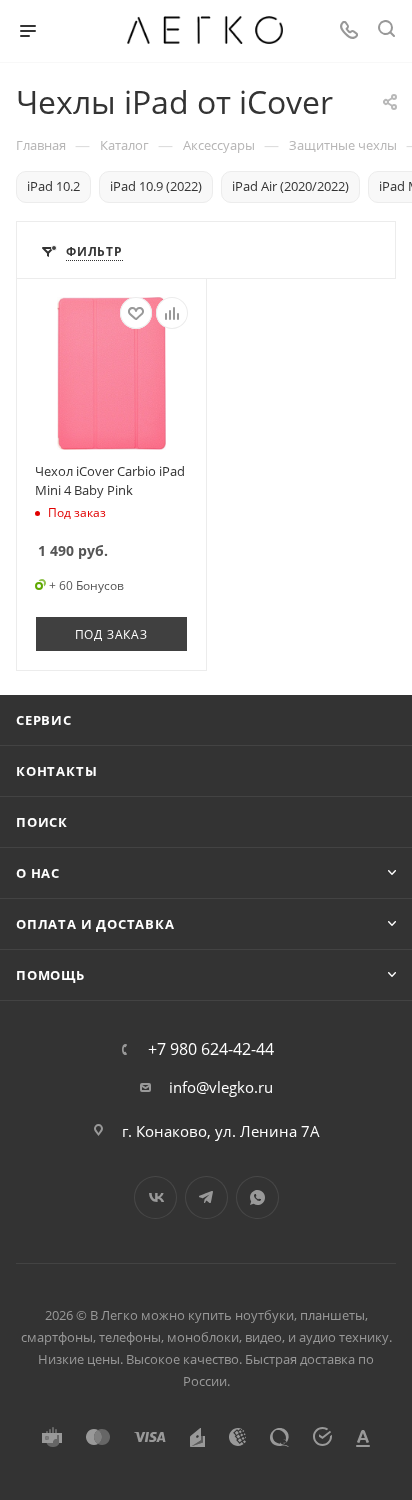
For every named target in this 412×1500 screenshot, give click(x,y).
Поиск (42, 822)
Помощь (50, 975)
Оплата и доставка (95, 924)
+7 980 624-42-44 (211, 1049)
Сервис (44, 720)
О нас (38, 873)
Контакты (56, 771)
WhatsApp (257, 1197)
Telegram (206, 1197)
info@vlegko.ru (221, 1087)
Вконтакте (155, 1197)
